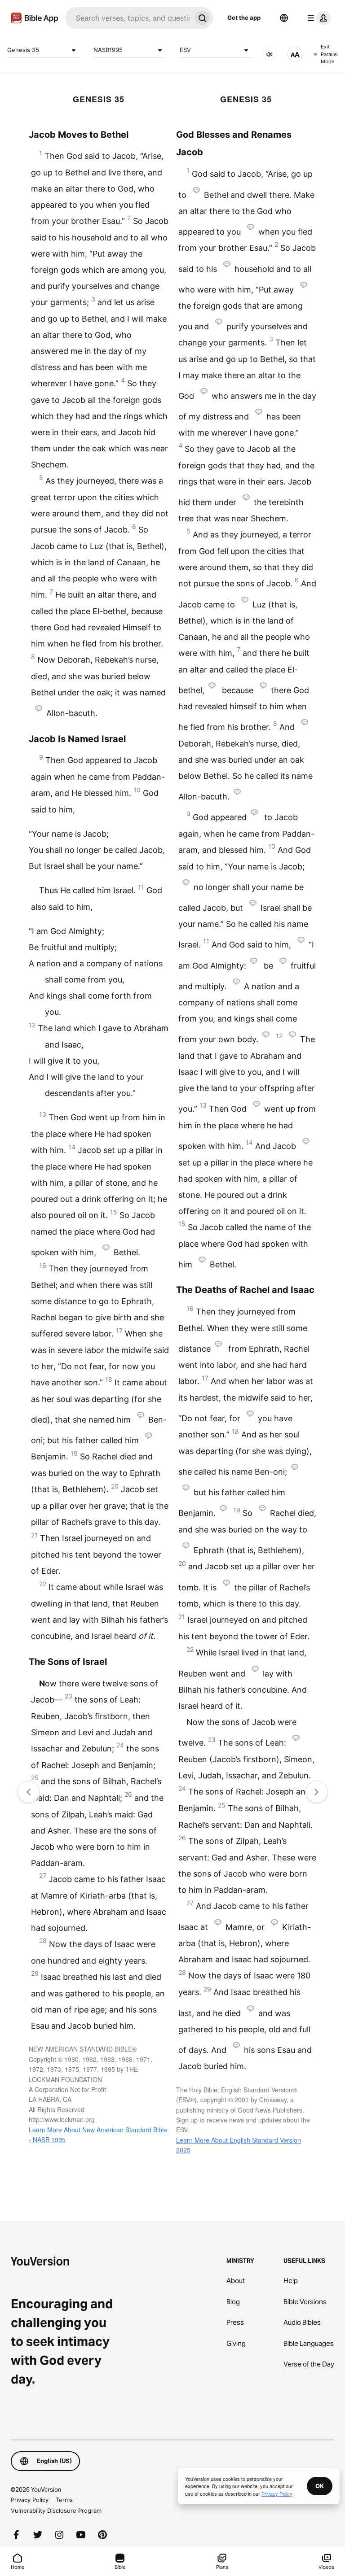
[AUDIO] (270, 54)
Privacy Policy (30, 2500)
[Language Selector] (284, 18)
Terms (64, 2500)
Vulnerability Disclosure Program (56, 2511)
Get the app (244, 17)
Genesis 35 (23, 50)
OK (320, 2486)
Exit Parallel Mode (329, 54)
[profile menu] (317, 18)
